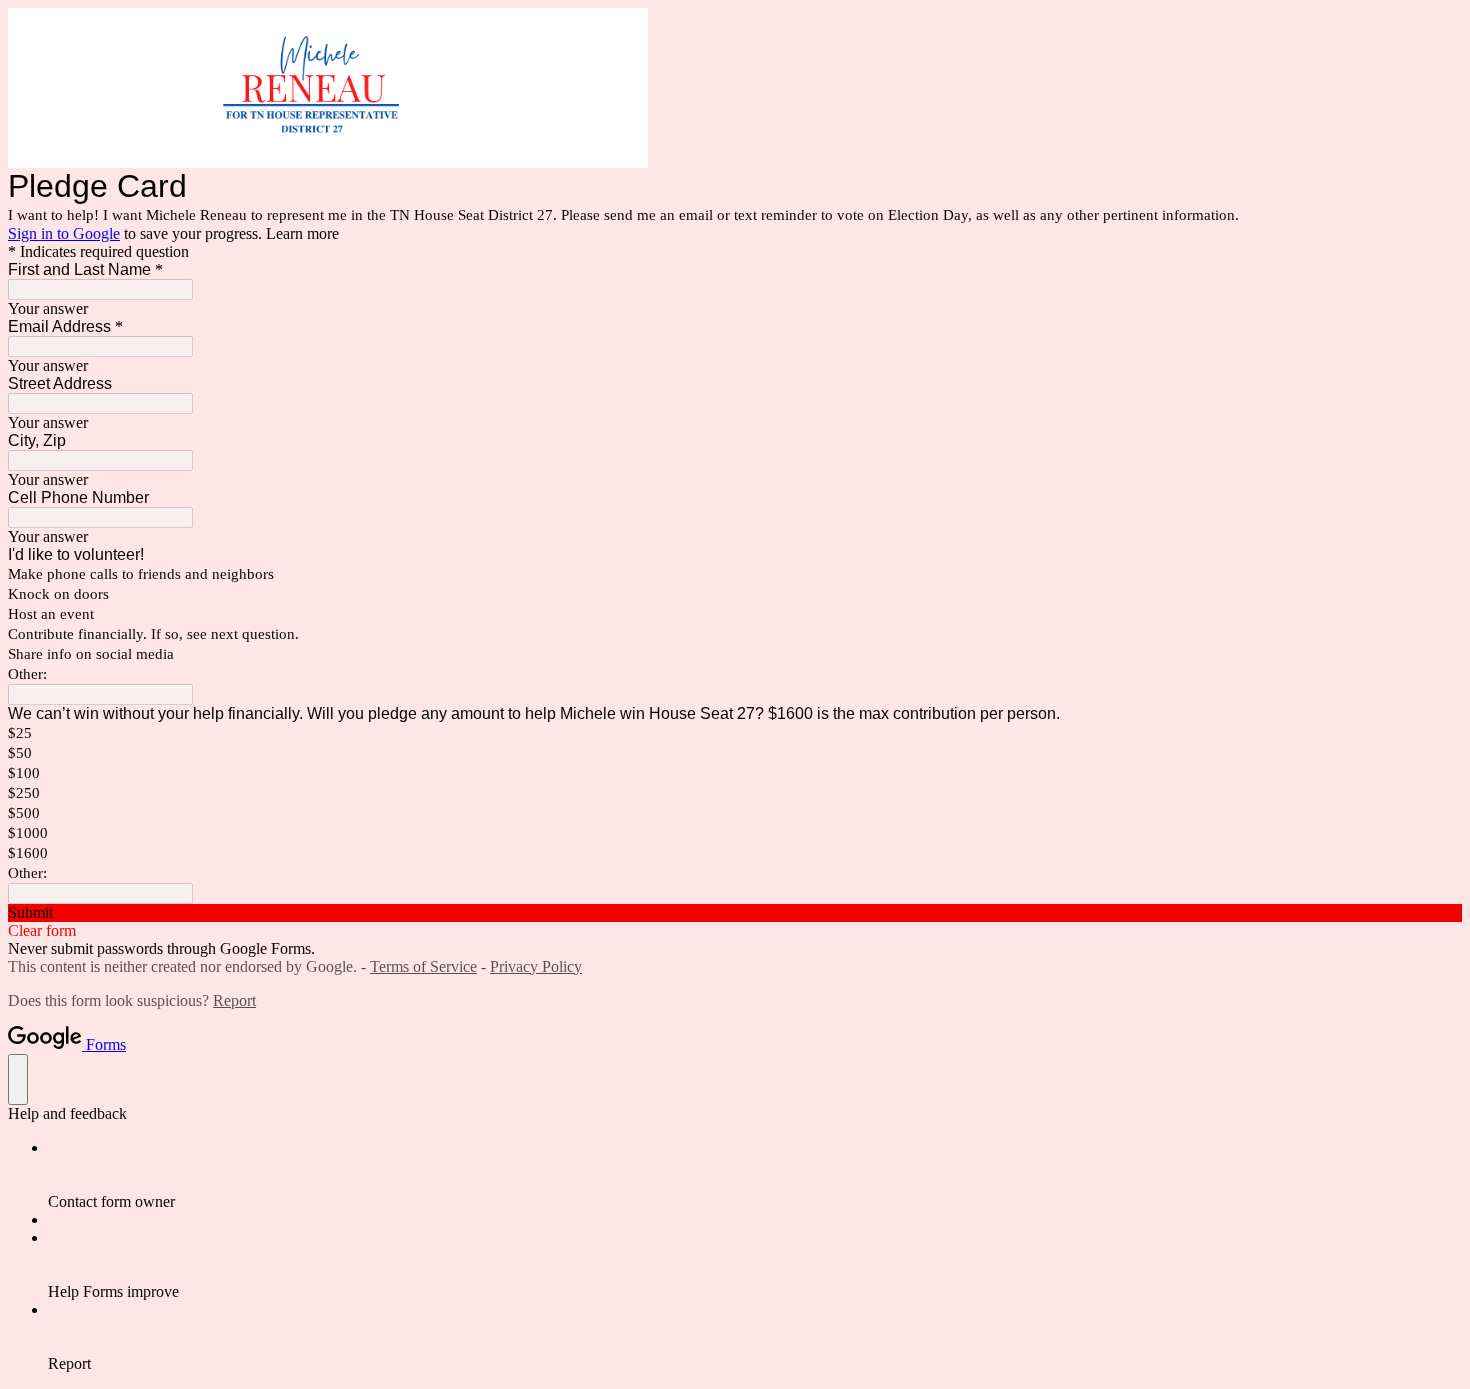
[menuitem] (755, 1175)
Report (234, 1000)
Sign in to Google (64, 233)
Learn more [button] (302, 233)
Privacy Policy (536, 966)
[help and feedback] (18, 1079)
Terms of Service (423, 966)
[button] (735, 913)
